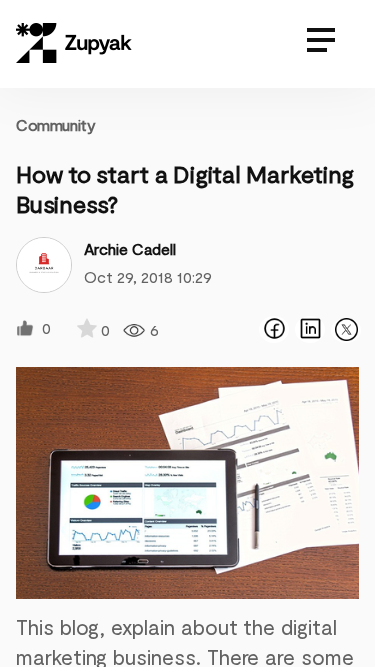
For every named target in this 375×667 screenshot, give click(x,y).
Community (55, 124)
